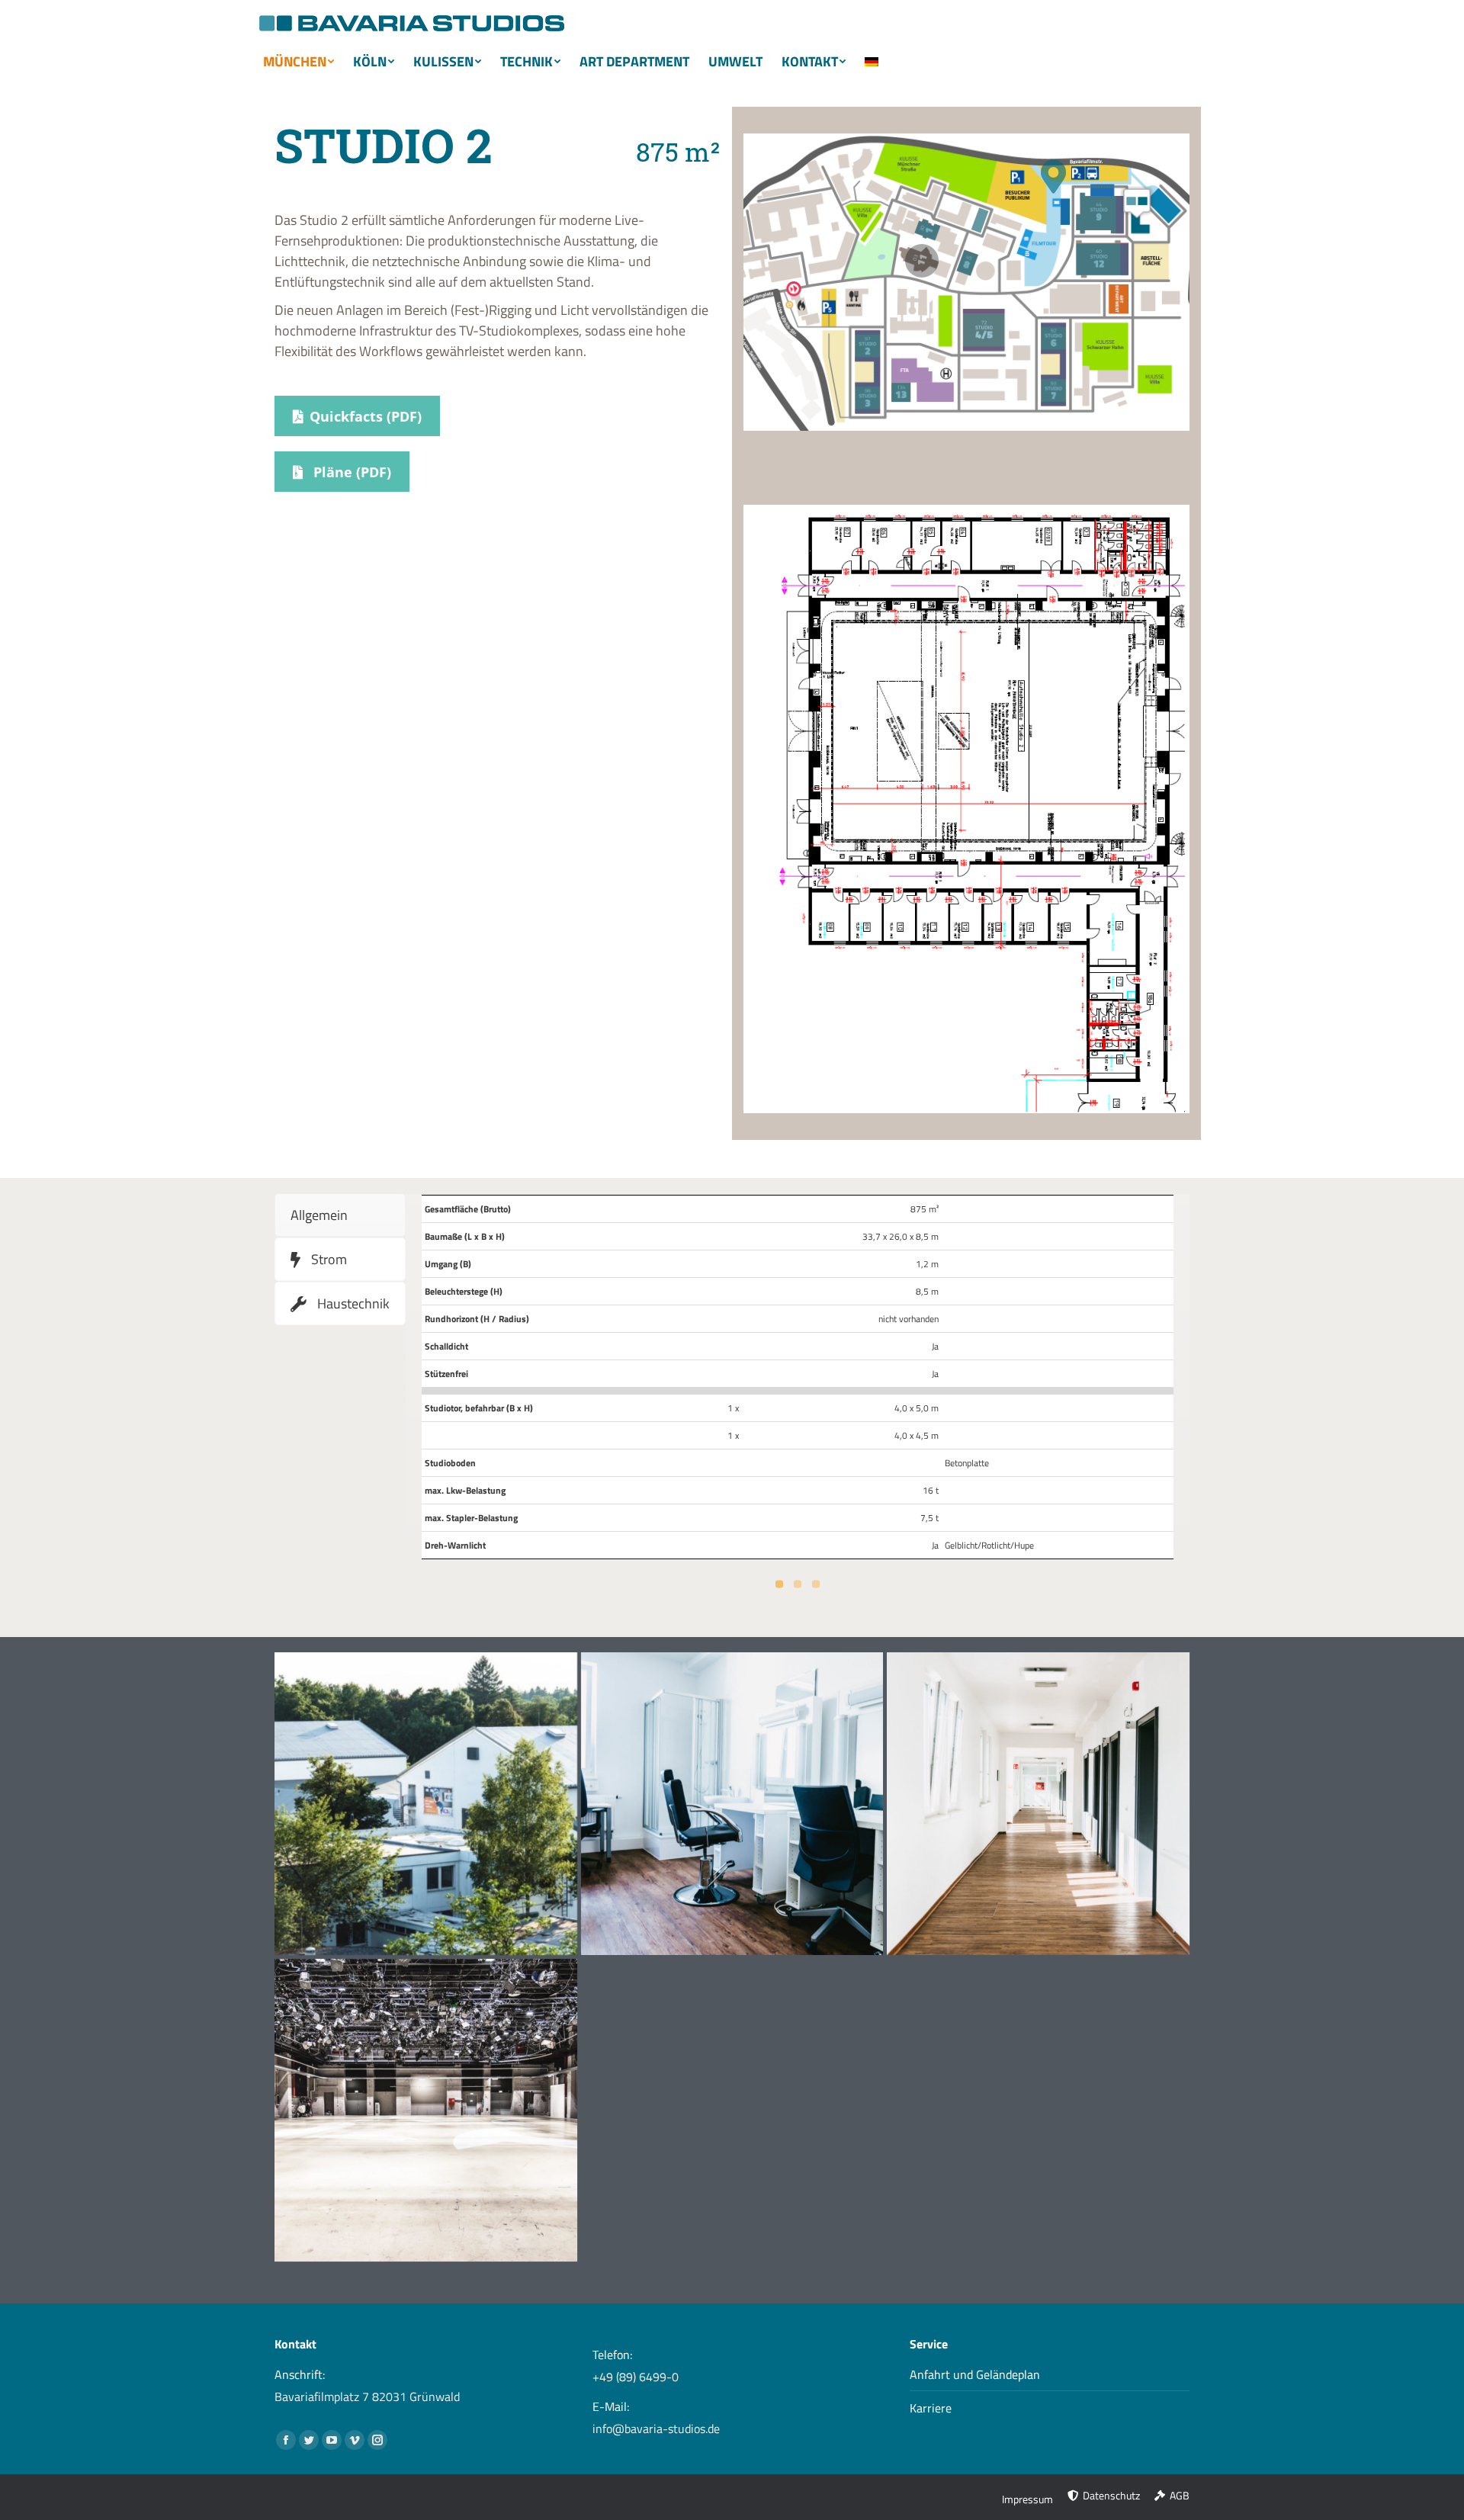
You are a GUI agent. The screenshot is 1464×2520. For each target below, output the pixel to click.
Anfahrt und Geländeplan (975, 2374)
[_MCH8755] (732, 1804)
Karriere (931, 2408)
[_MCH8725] (426, 2110)
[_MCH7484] (426, 1804)
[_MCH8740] (1038, 1804)
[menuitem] (304, 62)
